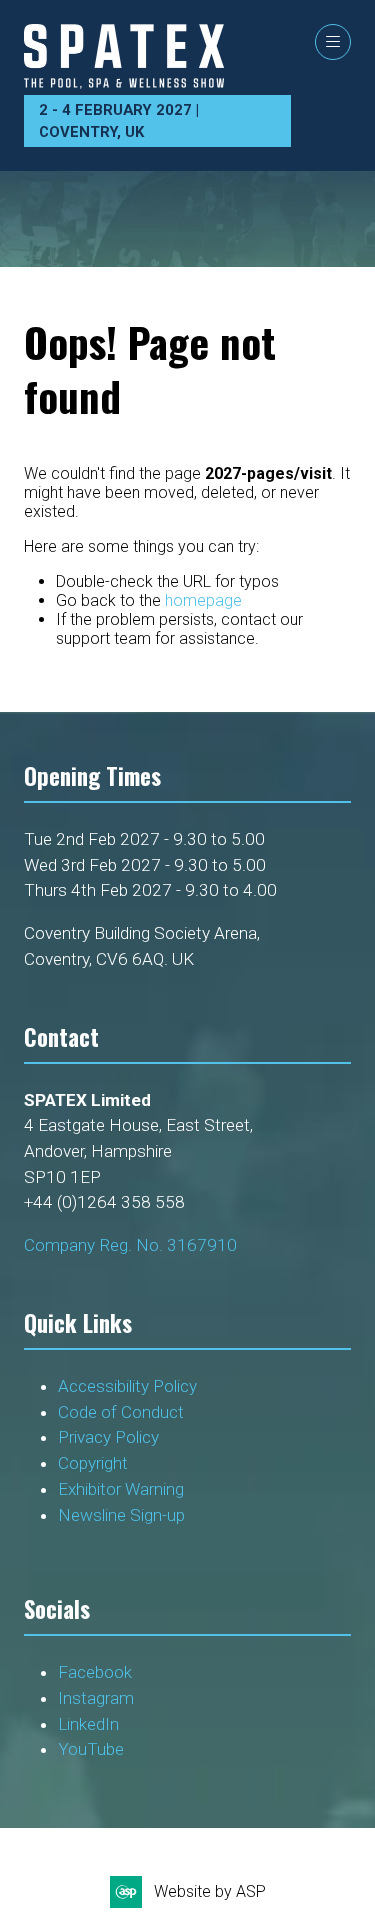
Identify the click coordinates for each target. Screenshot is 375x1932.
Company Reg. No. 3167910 (130, 1245)
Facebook (95, 1672)
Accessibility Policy (127, 1386)
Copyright (95, 1463)
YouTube (91, 1749)
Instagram (96, 1698)
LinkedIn (88, 1724)
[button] (333, 42)
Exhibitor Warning (121, 1489)
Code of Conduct (125, 1412)
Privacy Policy (110, 1437)
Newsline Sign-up (121, 1515)
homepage (203, 600)
